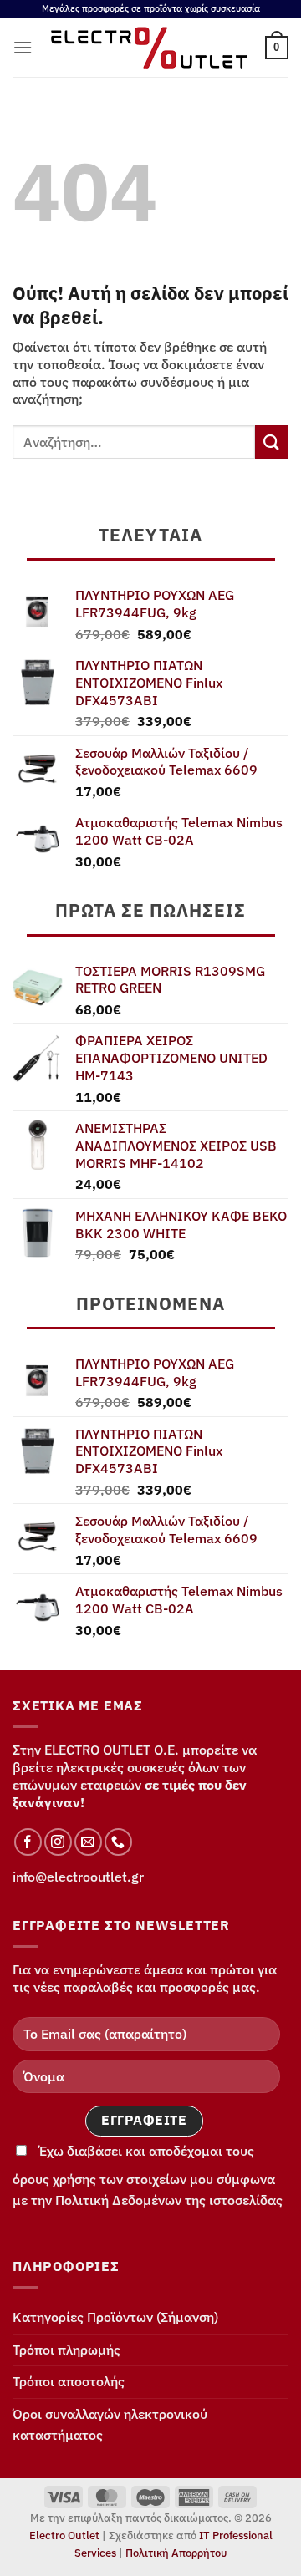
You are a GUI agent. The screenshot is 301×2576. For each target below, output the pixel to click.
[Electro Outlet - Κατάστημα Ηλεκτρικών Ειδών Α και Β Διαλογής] (149, 48)
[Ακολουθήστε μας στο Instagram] (58, 1842)
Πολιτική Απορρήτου (176, 2553)
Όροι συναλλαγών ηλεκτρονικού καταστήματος (110, 2425)
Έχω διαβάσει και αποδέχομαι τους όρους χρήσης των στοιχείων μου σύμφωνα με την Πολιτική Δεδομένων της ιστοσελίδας (148, 2176)
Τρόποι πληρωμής (66, 2350)
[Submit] (272, 442)
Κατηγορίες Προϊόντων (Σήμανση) (115, 2317)
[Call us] (118, 1842)
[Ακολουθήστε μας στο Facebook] (28, 1842)
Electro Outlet (64, 2535)
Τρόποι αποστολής (69, 2381)
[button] (23, 47)
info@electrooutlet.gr (78, 1877)
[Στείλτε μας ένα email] (88, 1842)
